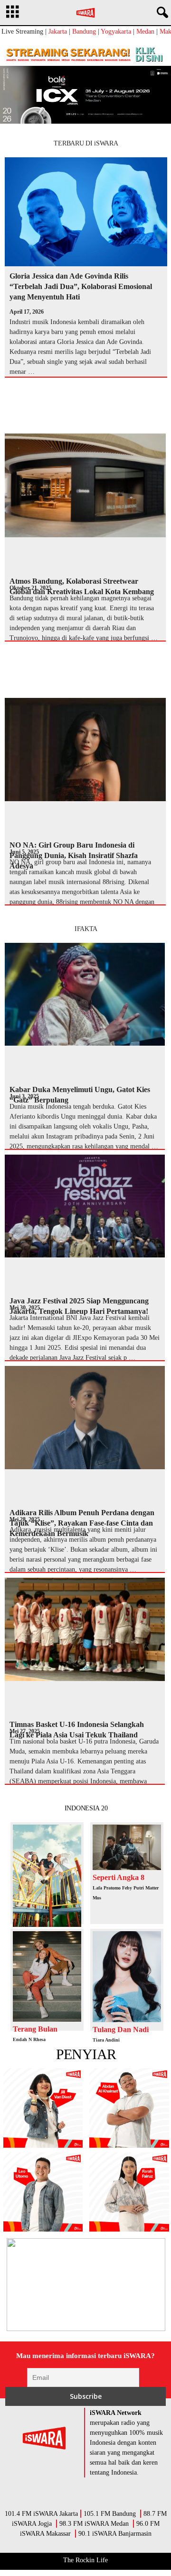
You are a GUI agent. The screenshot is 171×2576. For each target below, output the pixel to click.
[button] (161, 13)
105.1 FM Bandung (110, 2514)
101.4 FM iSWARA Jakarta (41, 2514)
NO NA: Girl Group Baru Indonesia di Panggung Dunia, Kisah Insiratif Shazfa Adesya (74, 855)
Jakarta (58, 32)
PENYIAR (86, 2054)
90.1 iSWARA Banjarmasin (115, 2534)
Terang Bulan (35, 2029)
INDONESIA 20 (86, 1808)
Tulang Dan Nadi (121, 2029)
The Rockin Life (85, 2560)
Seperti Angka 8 (119, 1877)
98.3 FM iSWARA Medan (94, 2524)
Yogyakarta (116, 32)
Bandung (84, 32)
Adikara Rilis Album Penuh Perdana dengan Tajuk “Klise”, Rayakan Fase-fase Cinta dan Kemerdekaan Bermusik (82, 1523)
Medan (145, 32)
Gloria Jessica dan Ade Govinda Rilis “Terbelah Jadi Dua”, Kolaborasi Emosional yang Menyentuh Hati (81, 286)
